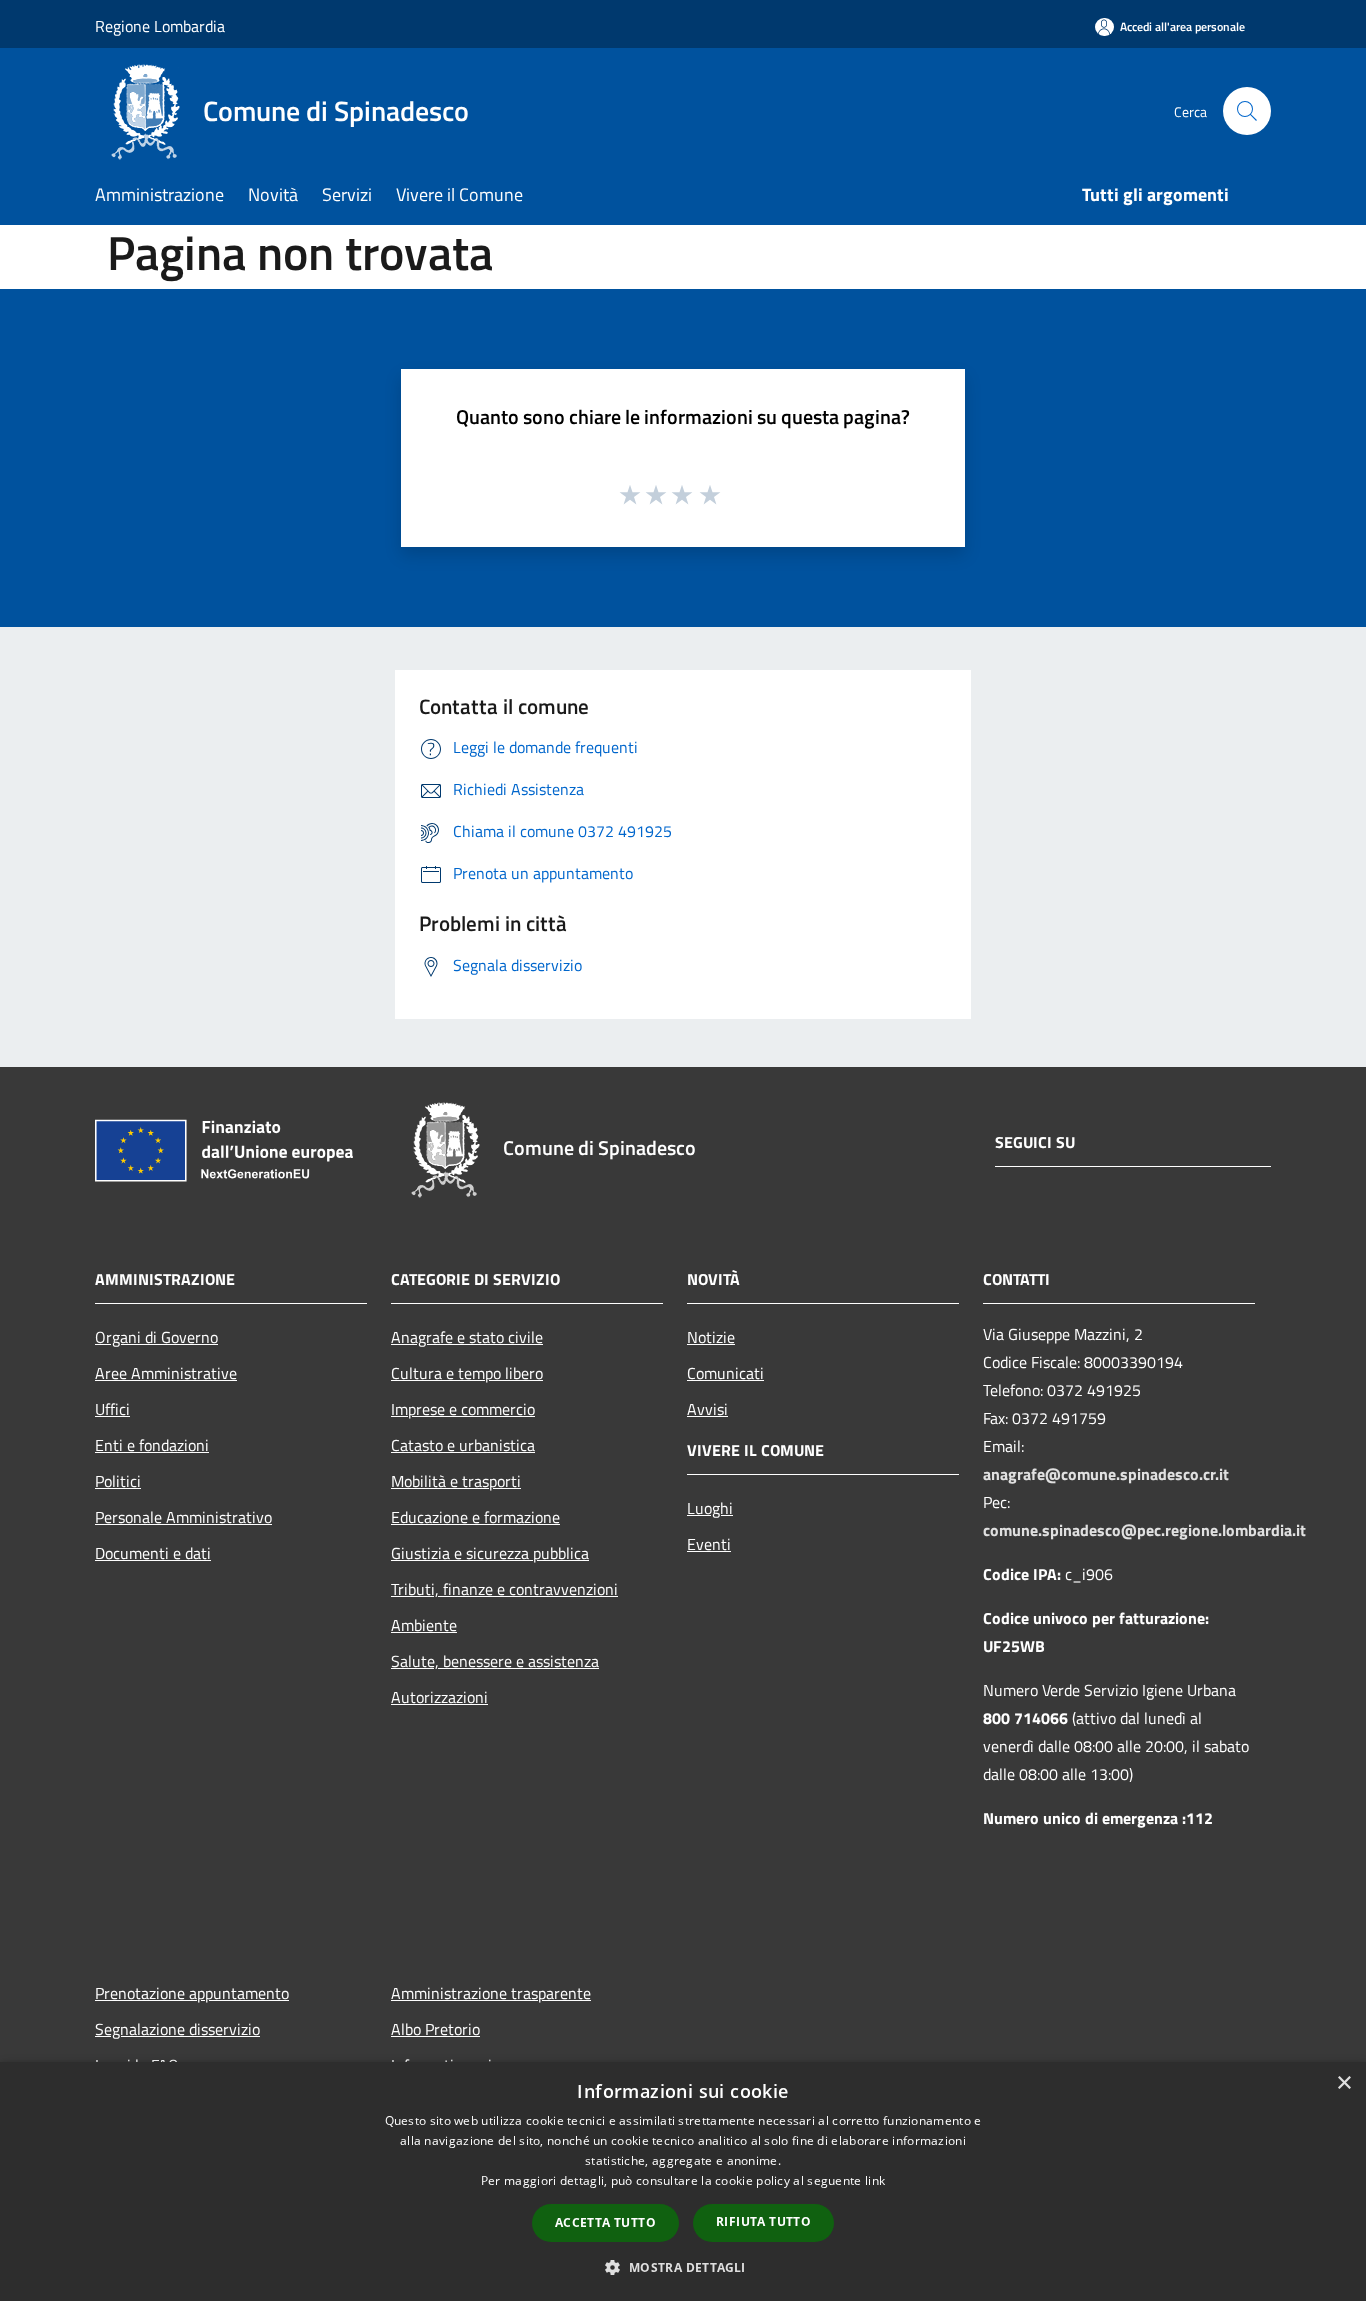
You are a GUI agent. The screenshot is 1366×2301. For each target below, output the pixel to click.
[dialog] (683, 2181)
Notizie (711, 1337)
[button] (682, 2267)
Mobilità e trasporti (456, 1481)
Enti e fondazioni (152, 1445)
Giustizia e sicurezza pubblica (490, 1553)
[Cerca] (1247, 111)
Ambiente (424, 1625)
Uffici (112, 1409)
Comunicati (725, 1373)
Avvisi (707, 1409)
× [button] (1343, 2083)
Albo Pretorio (435, 2029)
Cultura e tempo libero (467, 1373)
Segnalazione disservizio (177, 2029)
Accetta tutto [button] (605, 2222)
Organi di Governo (156, 1337)
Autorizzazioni (439, 1697)
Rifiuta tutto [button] (763, 2221)
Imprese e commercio (463, 1409)
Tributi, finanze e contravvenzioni (504, 1589)
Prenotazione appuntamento (192, 1993)
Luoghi (710, 1508)
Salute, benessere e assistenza (495, 1661)
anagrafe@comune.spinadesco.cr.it (1106, 1474)
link (875, 2180)
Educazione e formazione (475, 1517)
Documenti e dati (153, 1553)
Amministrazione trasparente (491, 1993)
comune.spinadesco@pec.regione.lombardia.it (1144, 1530)
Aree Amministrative (166, 1373)
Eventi (709, 1544)
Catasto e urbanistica (463, 1445)
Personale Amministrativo (183, 1517)
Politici (118, 1481)
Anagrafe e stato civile (467, 1337)
